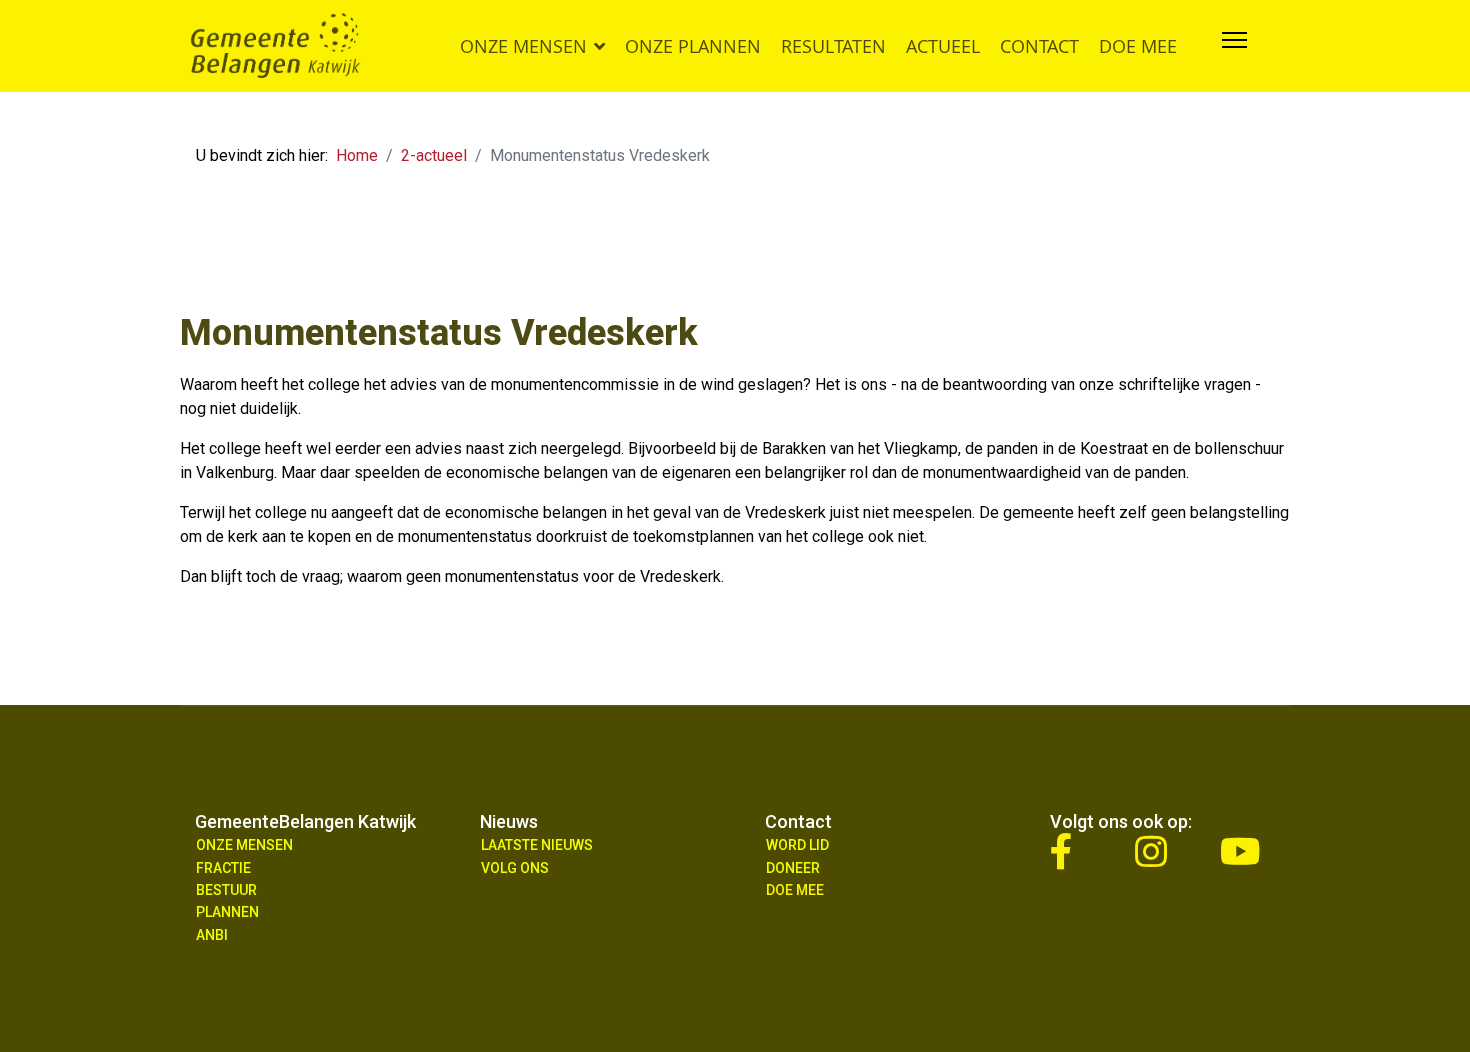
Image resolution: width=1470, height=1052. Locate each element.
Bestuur (226, 890)
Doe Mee (795, 890)
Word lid (797, 845)
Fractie (223, 868)
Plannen (227, 912)
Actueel (943, 46)
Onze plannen (693, 46)
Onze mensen (523, 46)
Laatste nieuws (537, 845)
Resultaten (833, 46)
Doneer (793, 868)
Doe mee (1138, 46)
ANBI (212, 935)
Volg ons (515, 868)
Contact (1039, 46)
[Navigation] (1234, 46)
